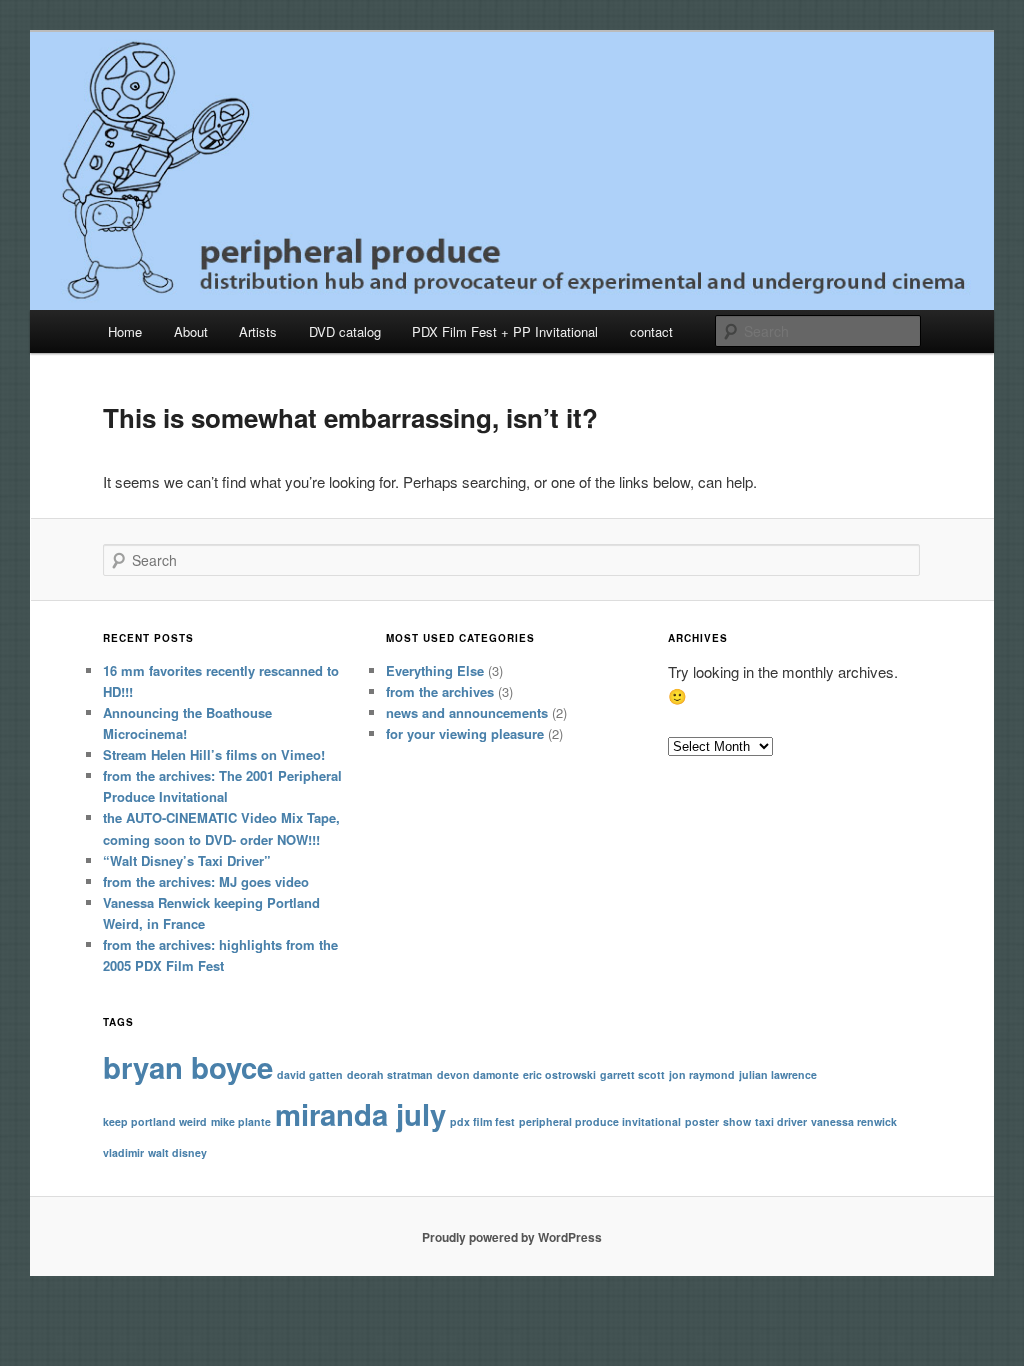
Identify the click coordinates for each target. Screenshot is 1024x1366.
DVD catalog (345, 331)
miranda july (360, 1114)
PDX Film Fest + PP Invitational (505, 331)
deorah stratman (390, 1074)
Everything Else (435, 670)
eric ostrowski (559, 1074)
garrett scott (632, 1074)
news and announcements (467, 712)
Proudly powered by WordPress (512, 1237)
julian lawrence (778, 1074)
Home (125, 331)
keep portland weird (155, 1121)
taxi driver (781, 1121)
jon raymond (702, 1074)
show (737, 1121)
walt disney (177, 1152)
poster (702, 1121)
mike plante (241, 1121)
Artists (258, 331)
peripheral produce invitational (600, 1121)
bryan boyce (188, 1067)
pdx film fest (482, 1121)
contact (651, 331)
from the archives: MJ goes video (206, 881)
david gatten (310, 1074)
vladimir (123, 1152)
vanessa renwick (854, 1121)
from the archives (440, 691)
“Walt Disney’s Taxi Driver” (187, 860)
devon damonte (478, 1074)
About (191, 331)
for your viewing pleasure (465, 733)
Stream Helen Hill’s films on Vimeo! (214, 754)
